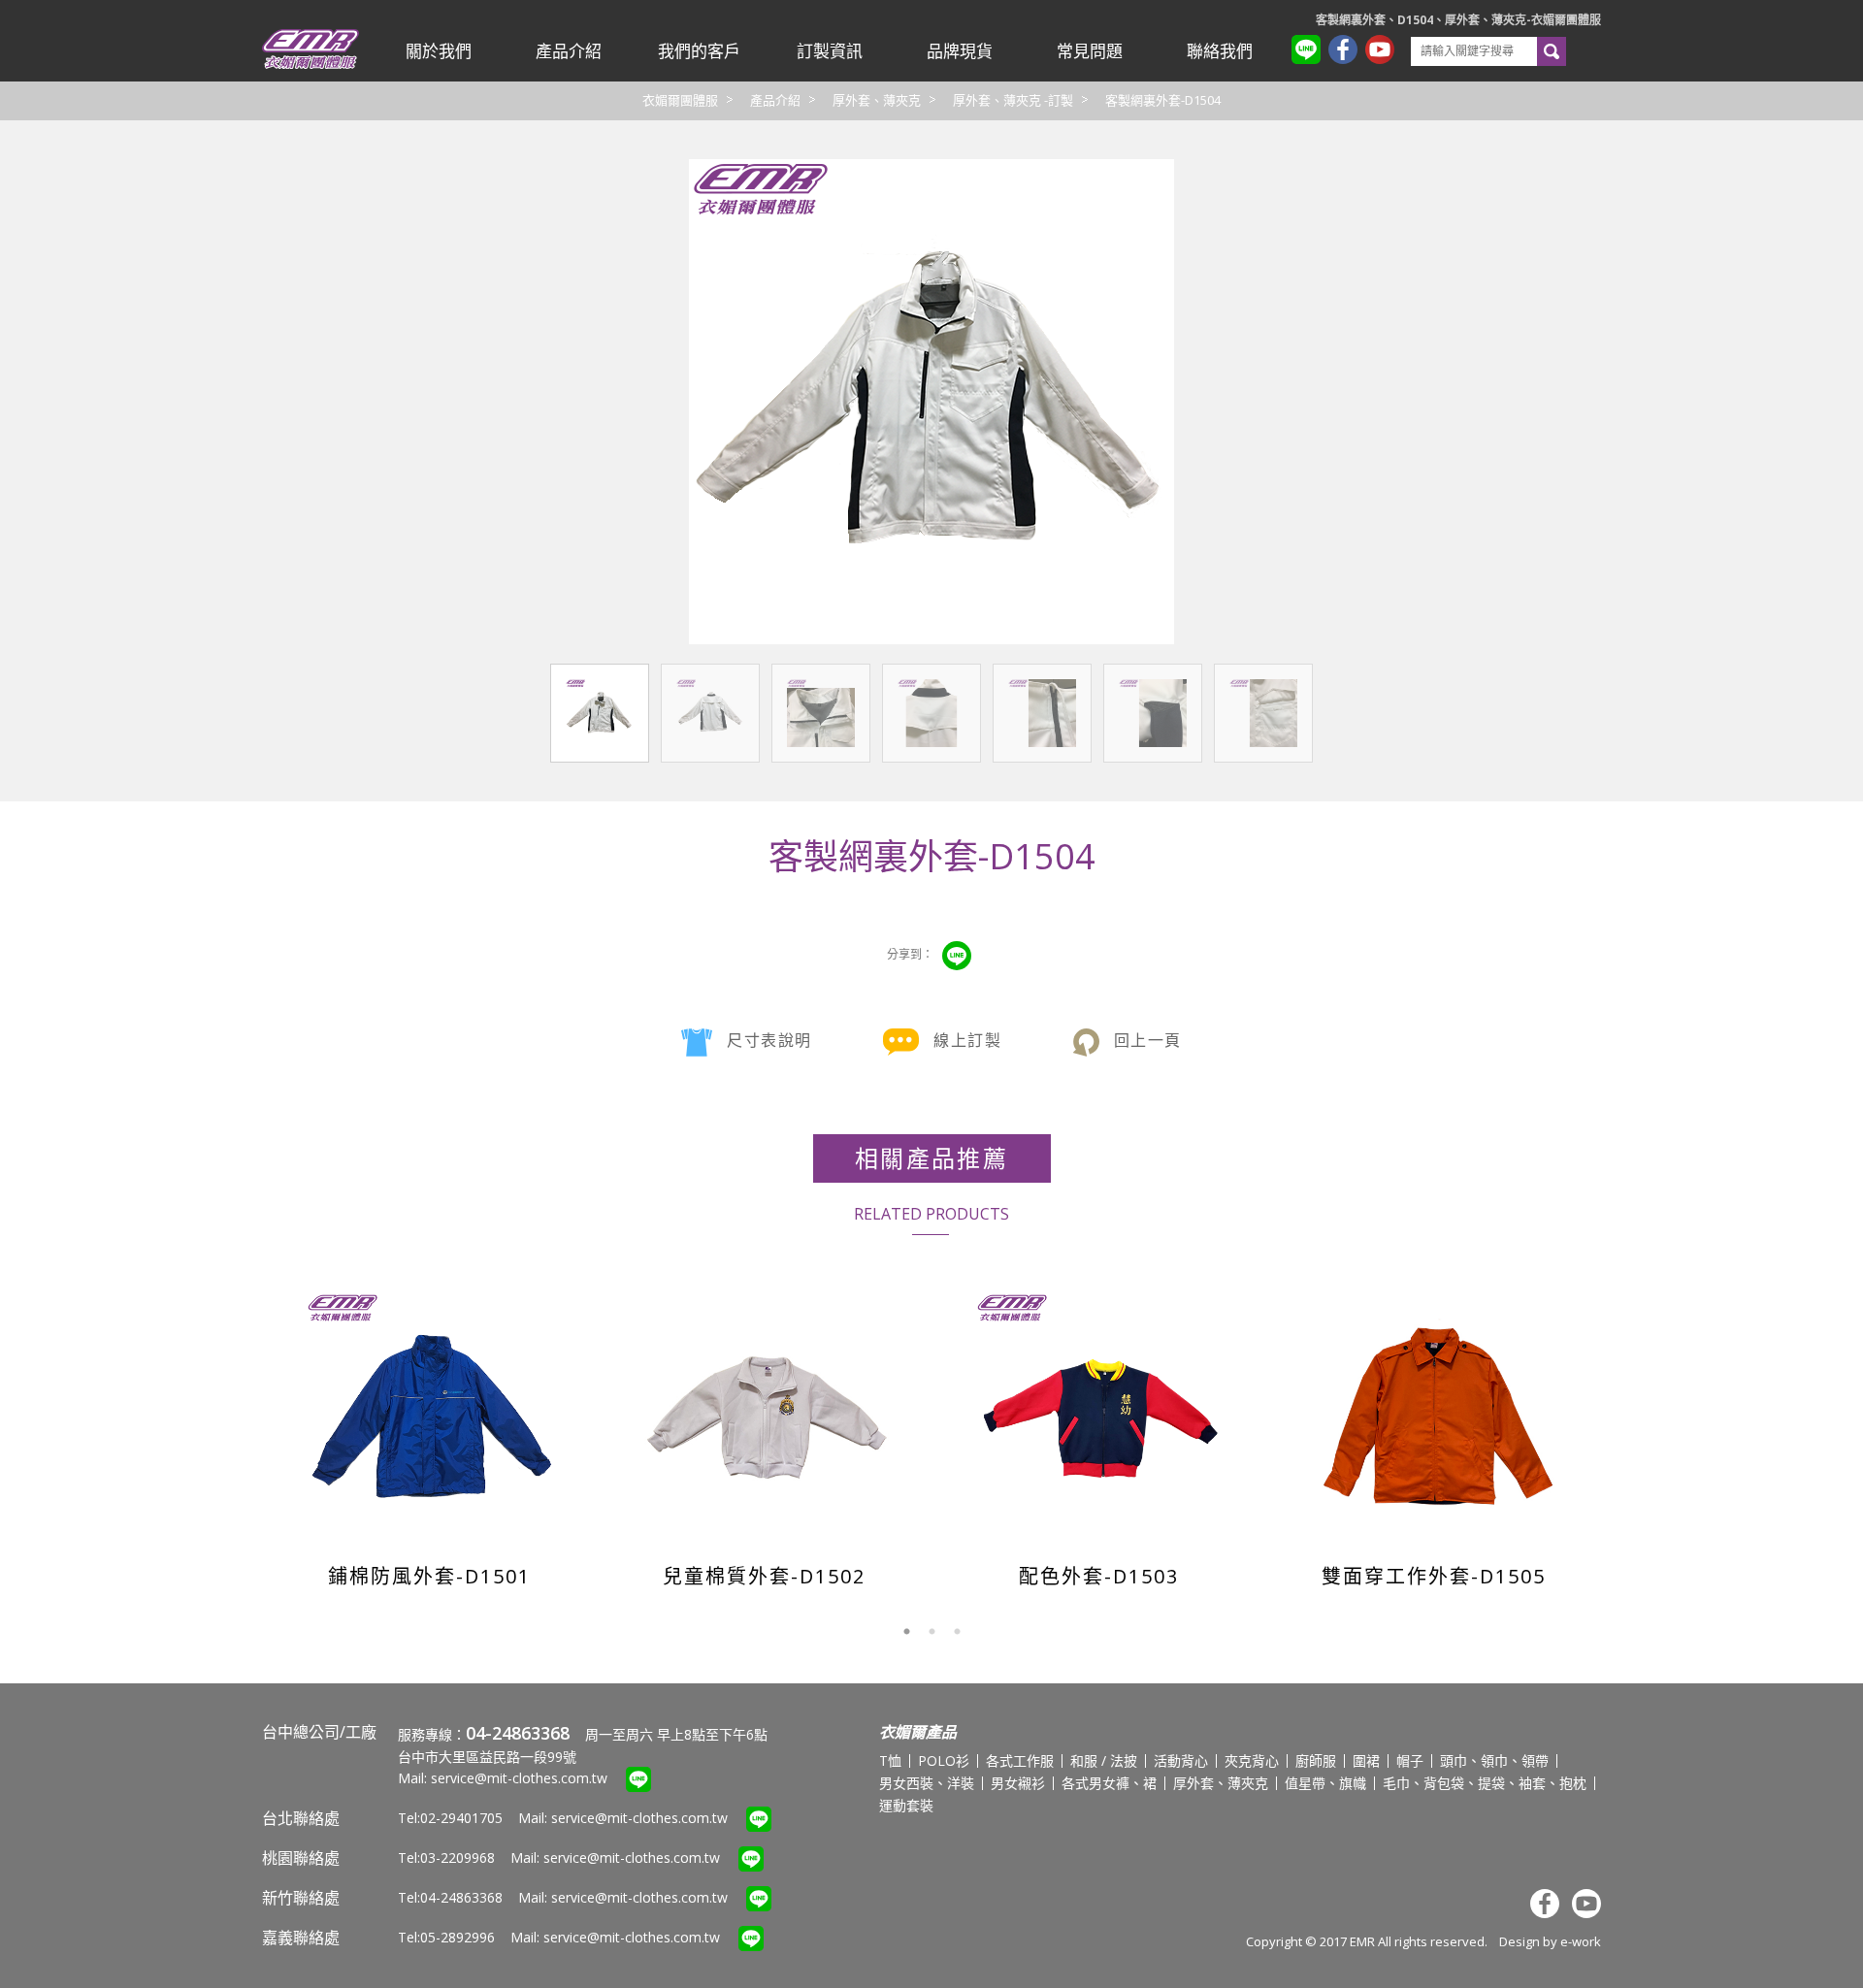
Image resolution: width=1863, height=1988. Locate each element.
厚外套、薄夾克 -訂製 (1013, 100)
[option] (429, 1433)
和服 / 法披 (1104, 1760)
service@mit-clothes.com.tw (519, 1778)
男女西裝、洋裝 (927, 1783)
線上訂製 (967, 1040)
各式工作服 (1020, 1760)
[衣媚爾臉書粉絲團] (1347, 52)
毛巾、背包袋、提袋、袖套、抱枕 (1485, 1783)
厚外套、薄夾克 (877, 100)
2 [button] (931, 1632)
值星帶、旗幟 (1325, 1783)
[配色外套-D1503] (1101, 1416)
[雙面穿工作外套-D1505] (1436, 1416)
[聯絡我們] (1220, 51)
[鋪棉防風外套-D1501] (431, 1416)
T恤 (890, 1760)
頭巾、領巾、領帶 (1494, 1760)
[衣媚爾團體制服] (310, 65)
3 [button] (957, 1632)
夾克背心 (1252, 1760)
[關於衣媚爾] (439, 51)
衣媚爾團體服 (680, 100)
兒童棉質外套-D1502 (764, 1576)
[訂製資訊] (829, 51)
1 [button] (906, 1632)
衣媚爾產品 (918, 1732)
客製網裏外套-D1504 (1163, 100)
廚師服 (1316, 1760)
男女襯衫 (1018, 1783)
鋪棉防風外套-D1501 (429, 1576)
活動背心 (1181, 1760)
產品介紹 (775, 100)
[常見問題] (1090, 51)
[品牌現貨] (960, 51)
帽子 (1410, 1760)
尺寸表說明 (769, 1040)
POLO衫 (944, 1760)
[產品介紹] (569, 51)
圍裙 (1366, 1760)
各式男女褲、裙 (1109, 1783)
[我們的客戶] (699, 51)
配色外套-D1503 (1099, 1576)
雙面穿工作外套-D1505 (1434, 1576)
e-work (1581, 1941)
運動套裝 (906, 1805)
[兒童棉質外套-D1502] (766, 1416)
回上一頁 (1148, 1040)
